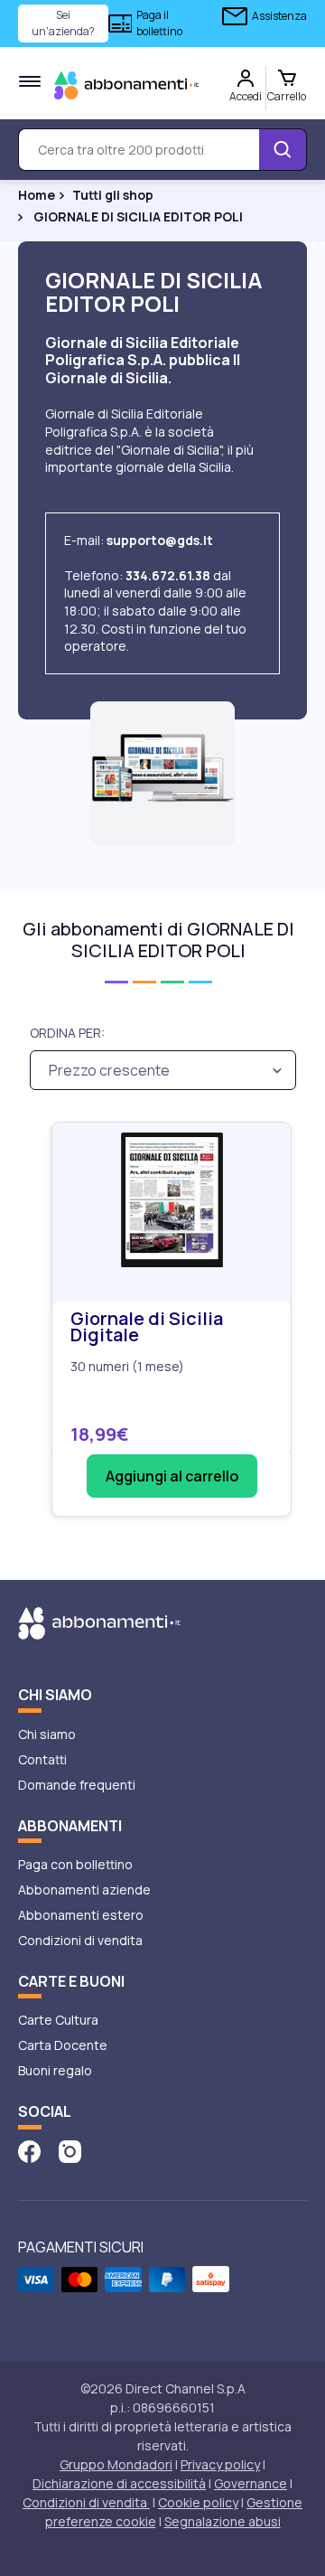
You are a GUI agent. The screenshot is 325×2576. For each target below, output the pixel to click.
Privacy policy (220, 2464)
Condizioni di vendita (80, 1940)
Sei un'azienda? (63, 23)
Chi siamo (47, 1734)
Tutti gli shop (113, 195)
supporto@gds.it (160, 540)
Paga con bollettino (75, 1864)
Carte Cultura (58, 2020)
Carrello (287, 96)
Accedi (246, 96)
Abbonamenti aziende (84, 1890)
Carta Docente (63, 2045)
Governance (251, 2483)
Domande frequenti (77, 1785)
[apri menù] (30, 81)
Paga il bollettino (159, 23)
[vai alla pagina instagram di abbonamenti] (70, 2151)
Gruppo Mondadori (116, 2464)
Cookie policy (198, 2502)
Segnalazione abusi (223, 2521)
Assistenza (279, 16)
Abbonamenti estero (81, 1915)
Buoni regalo (55, 2070)
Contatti (42, 1759)
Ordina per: (67, 1033)
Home (37, 195)
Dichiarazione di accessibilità (119, 2483)
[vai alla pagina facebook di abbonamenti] (29, 2151)
